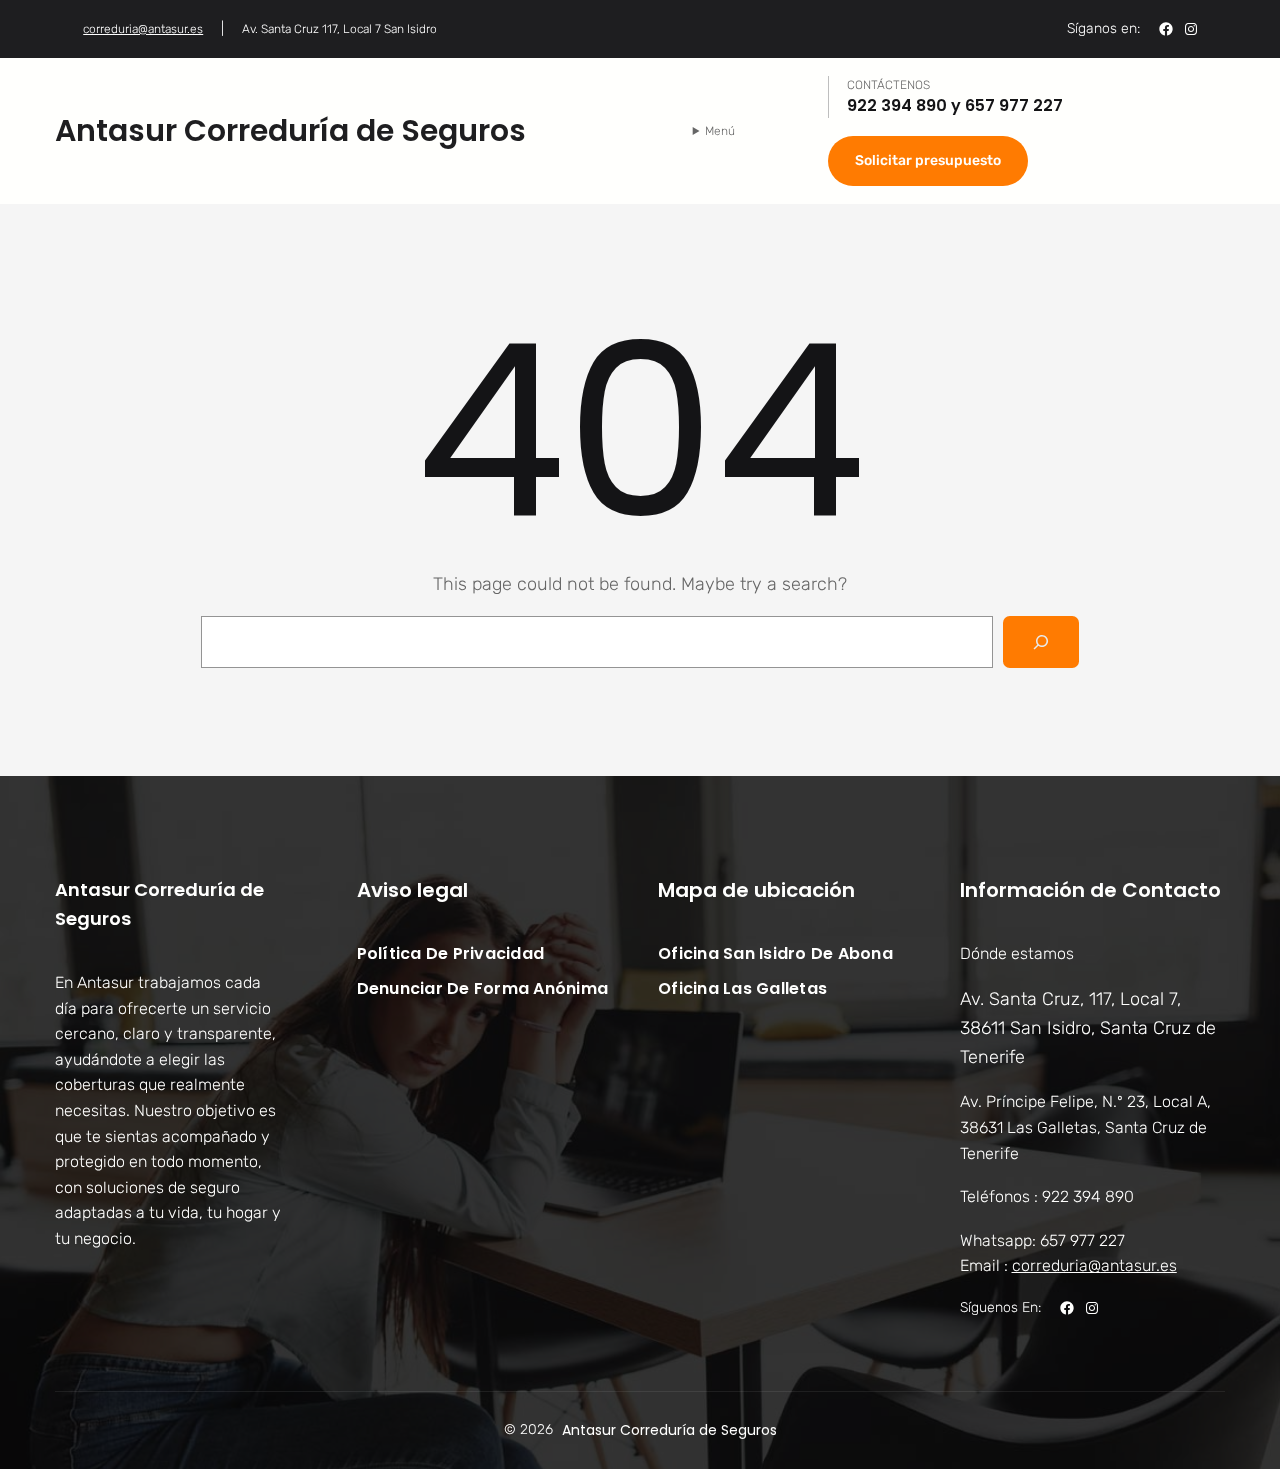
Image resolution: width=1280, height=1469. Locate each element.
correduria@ (1094, 1265)
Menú (720, 131)
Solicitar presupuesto (928, 160)
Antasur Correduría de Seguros (290, 130)
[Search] (1041, 642)
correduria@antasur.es (143, 29)
